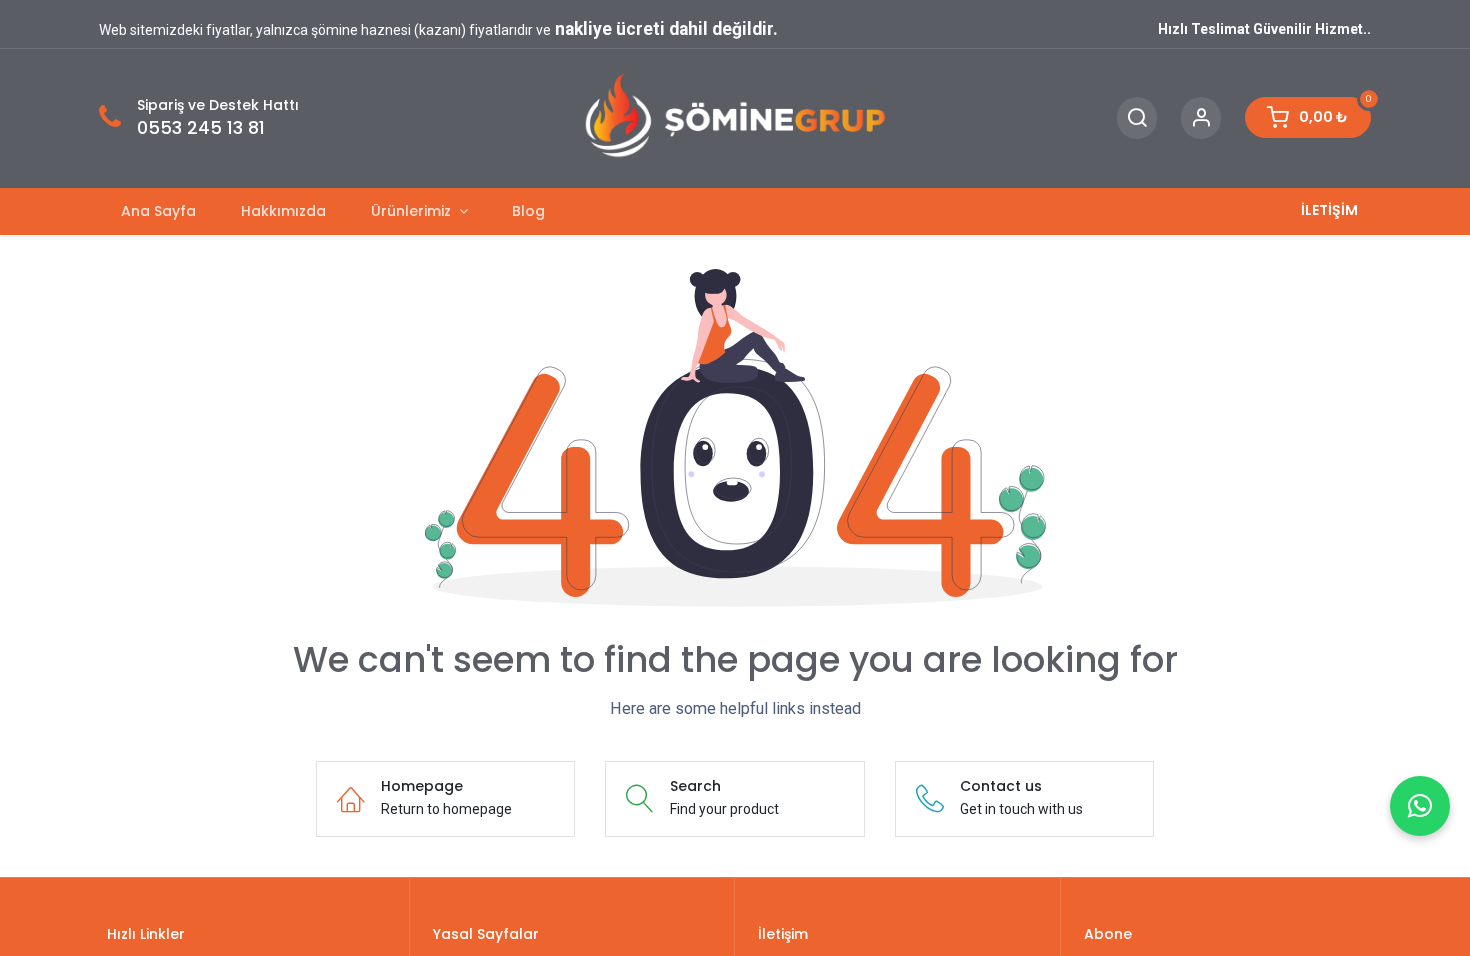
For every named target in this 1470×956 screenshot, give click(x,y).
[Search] (1137, 118)
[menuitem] (159, 211)
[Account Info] (1201, 118)
